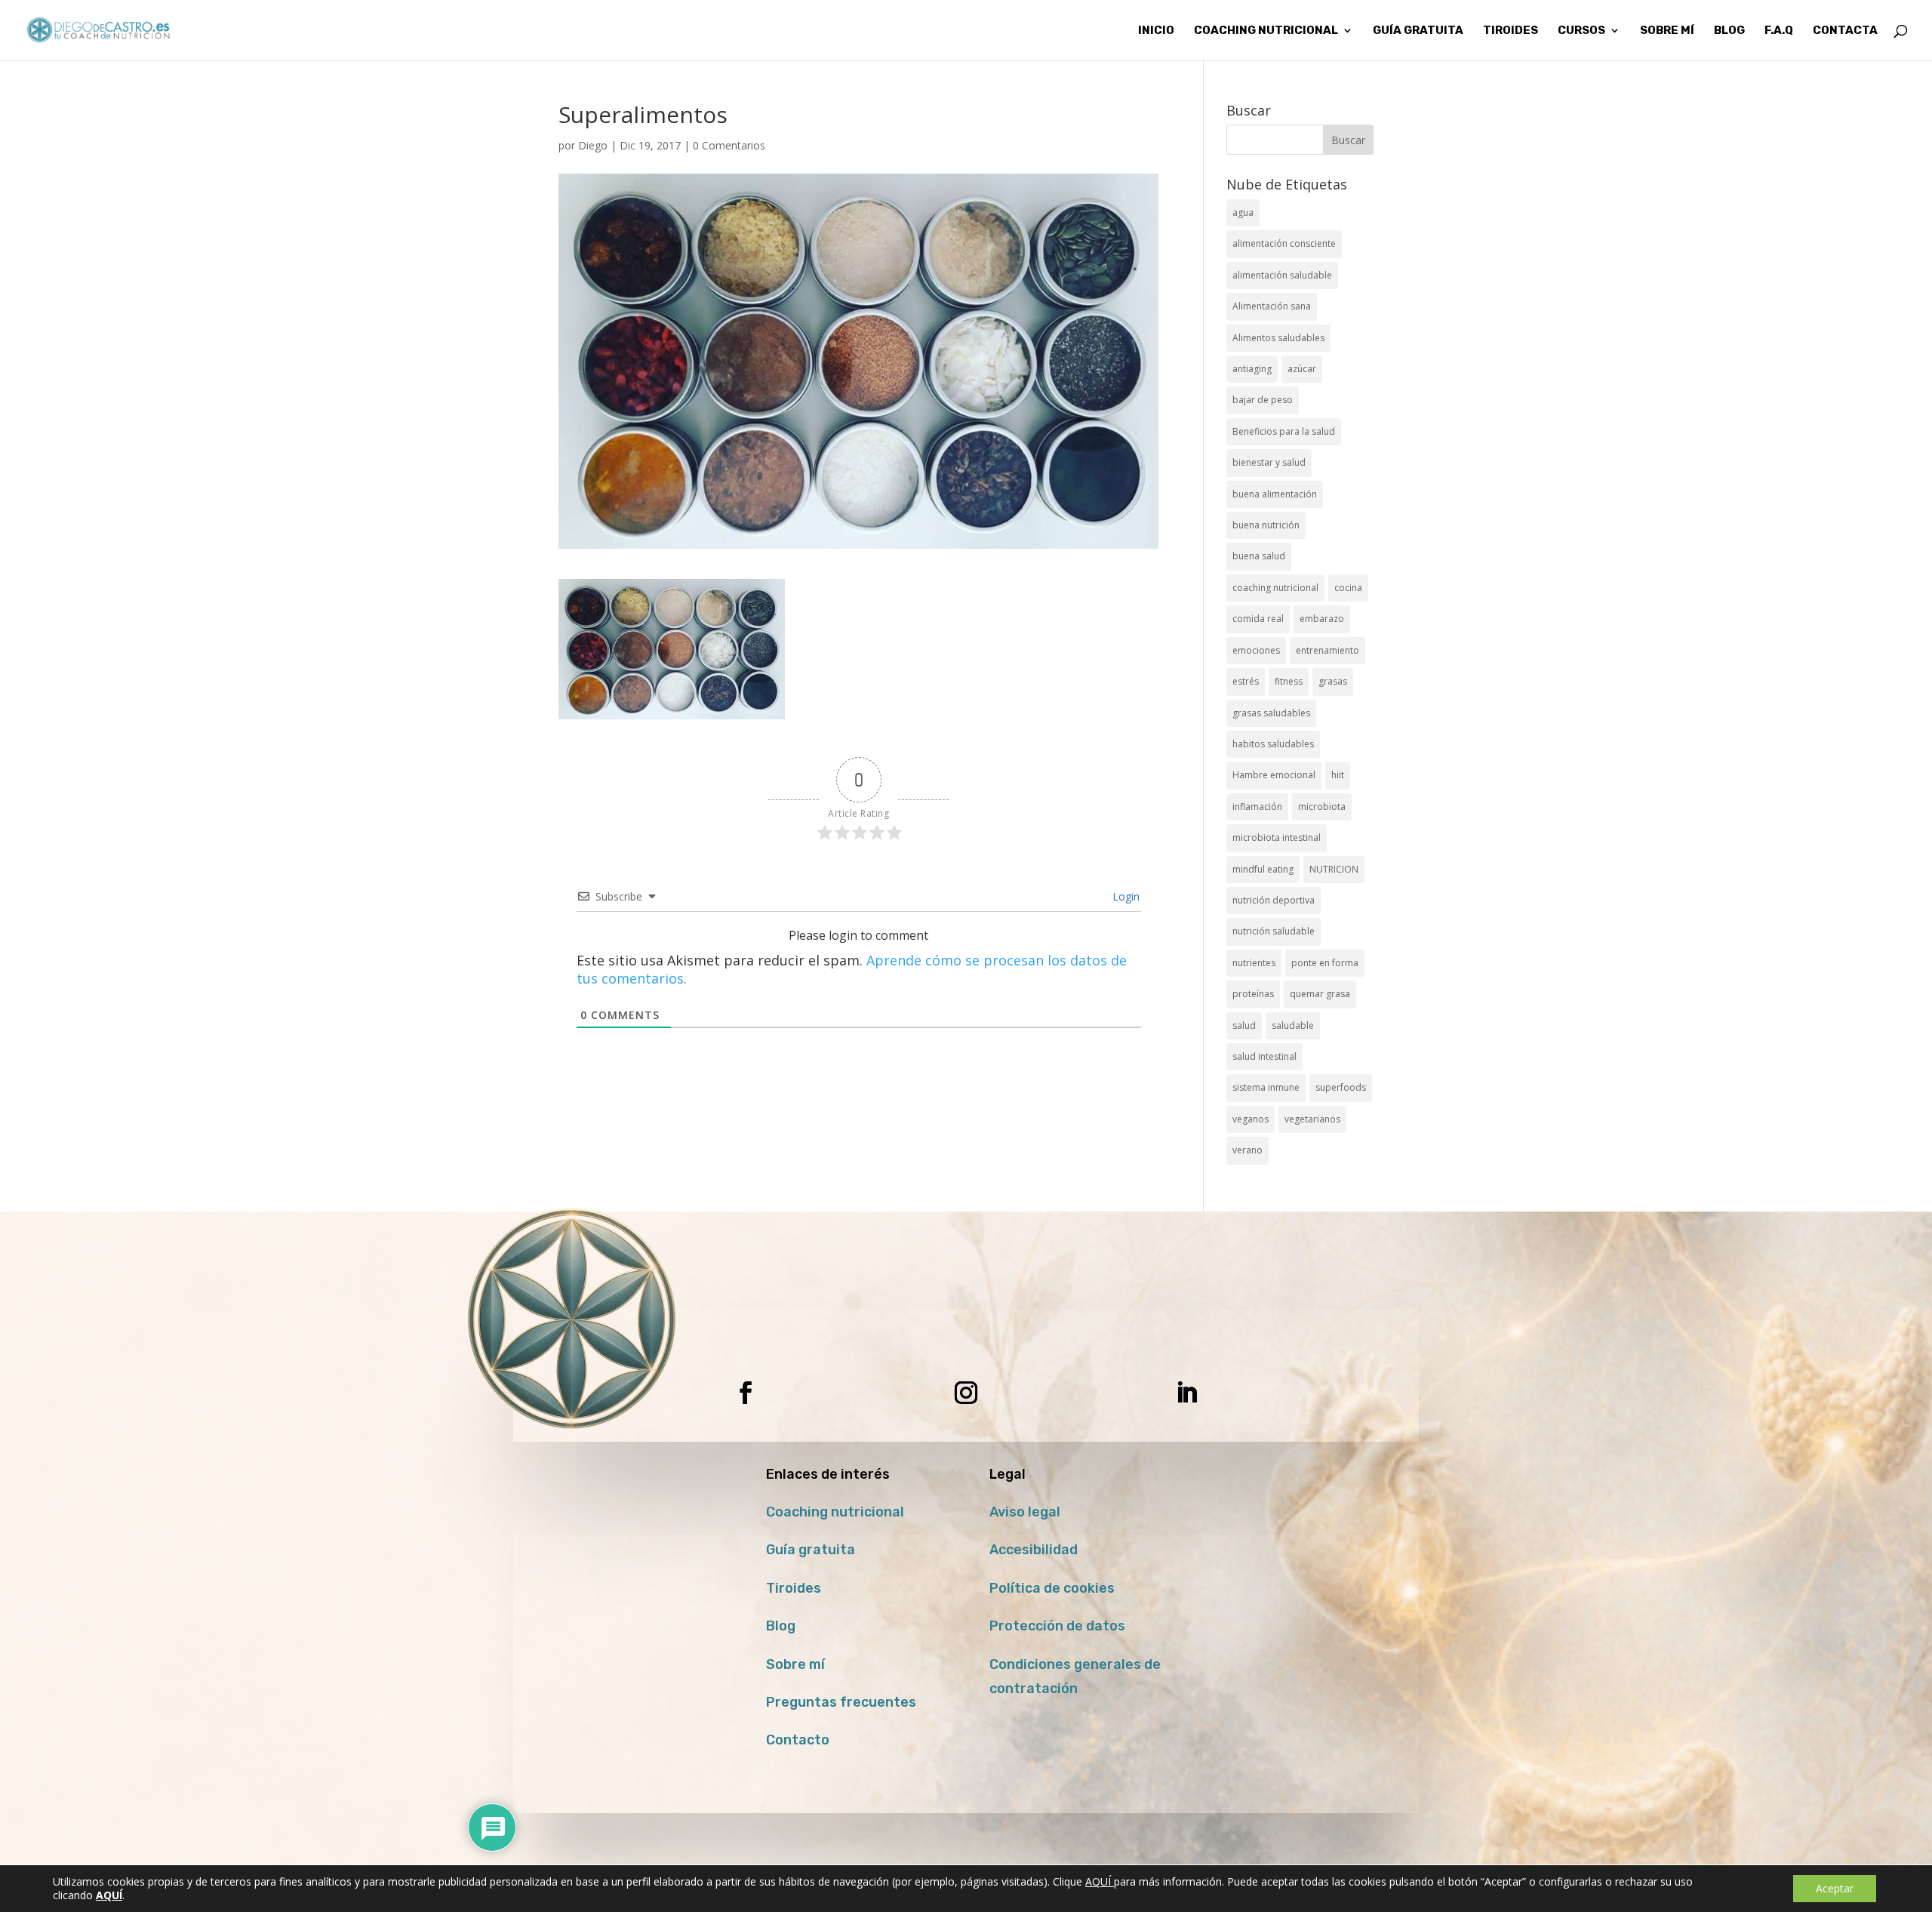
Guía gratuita (1418, 31)
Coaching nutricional (835, 1512)
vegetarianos (1312, 1119)
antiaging (1252, 369)
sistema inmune (1266, 1087)
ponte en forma (1325, 963)
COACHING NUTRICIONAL (1266, 31)
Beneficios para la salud (1284, 431)
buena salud (1259, 556)
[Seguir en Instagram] (966, 1393)
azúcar (1302, 369)
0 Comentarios (729, 145)
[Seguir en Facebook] (746, 1393)
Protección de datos (1057, 1626)
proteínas (1253, 994)
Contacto (798, 1740)
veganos (1251, 1119)
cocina (1348, 588)
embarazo (1322, 619)
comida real (1258, 619)
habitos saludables (1273, 744)
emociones (1256, 650)
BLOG (1729, 31)
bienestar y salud (1269, 462)
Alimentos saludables (1278, 338)
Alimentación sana (1272, 306)
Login (1124, 896)
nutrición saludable (1274, 931)
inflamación (1257, 807)
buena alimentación (1275, 494)
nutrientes (1254, 963)
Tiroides (794, 1588)
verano (1247, 1150)
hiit (1338, 775)
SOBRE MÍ (1667, 31)
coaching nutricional (1275, 588)
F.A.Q (1779, 31)
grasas (1333, 681)
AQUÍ (1100, 1881)
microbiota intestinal (1277, 837)
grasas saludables (1271, 713)
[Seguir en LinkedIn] (1186, 1393)
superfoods (1341, 1087)
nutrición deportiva (1274, 900)
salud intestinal (1264, 1056)
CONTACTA (1845, 31)
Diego (593, 145)
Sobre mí (795, 1664)
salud (1244, 1025)
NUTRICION (1334, 869)
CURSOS (1581, 31)
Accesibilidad (1034, 1550)
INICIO (1156, 31)
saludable (1293, 1025)
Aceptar (1835, 1888)
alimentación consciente (1284, 243)
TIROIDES (1511, 31)
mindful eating (1263, 869)
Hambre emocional (1274, 775)
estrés (1246, 681)
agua (1243, 212)
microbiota (1322, 807)
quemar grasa (1320, 994)
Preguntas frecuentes (841, 1702)
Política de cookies (1052, 1588)
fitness (1289, 681)
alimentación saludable (1282, 275)
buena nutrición (1266, 525)
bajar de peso (1263, 400)
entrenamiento (1327, 650)
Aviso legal (1025, 1512)
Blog (781, 1626)
